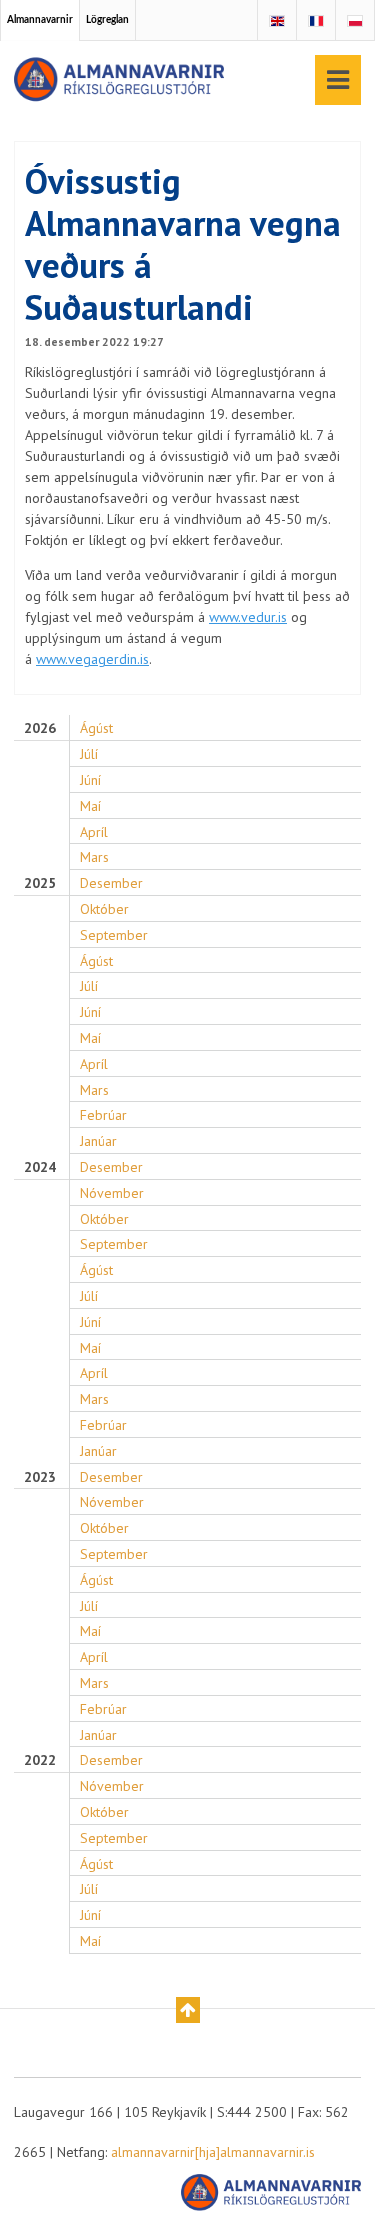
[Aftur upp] (188, 2010)
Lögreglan (107, 20)
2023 (40, 1477)
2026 (40, 728)
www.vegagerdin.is (92, 659)
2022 (40, 1760)
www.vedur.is (248, 617)
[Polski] (355, 21)
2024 (40, 1167)
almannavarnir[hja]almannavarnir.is (213, 2152)
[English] (277, 21)
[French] (316, 21)
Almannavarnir (40, 20)
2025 (40, 883)
